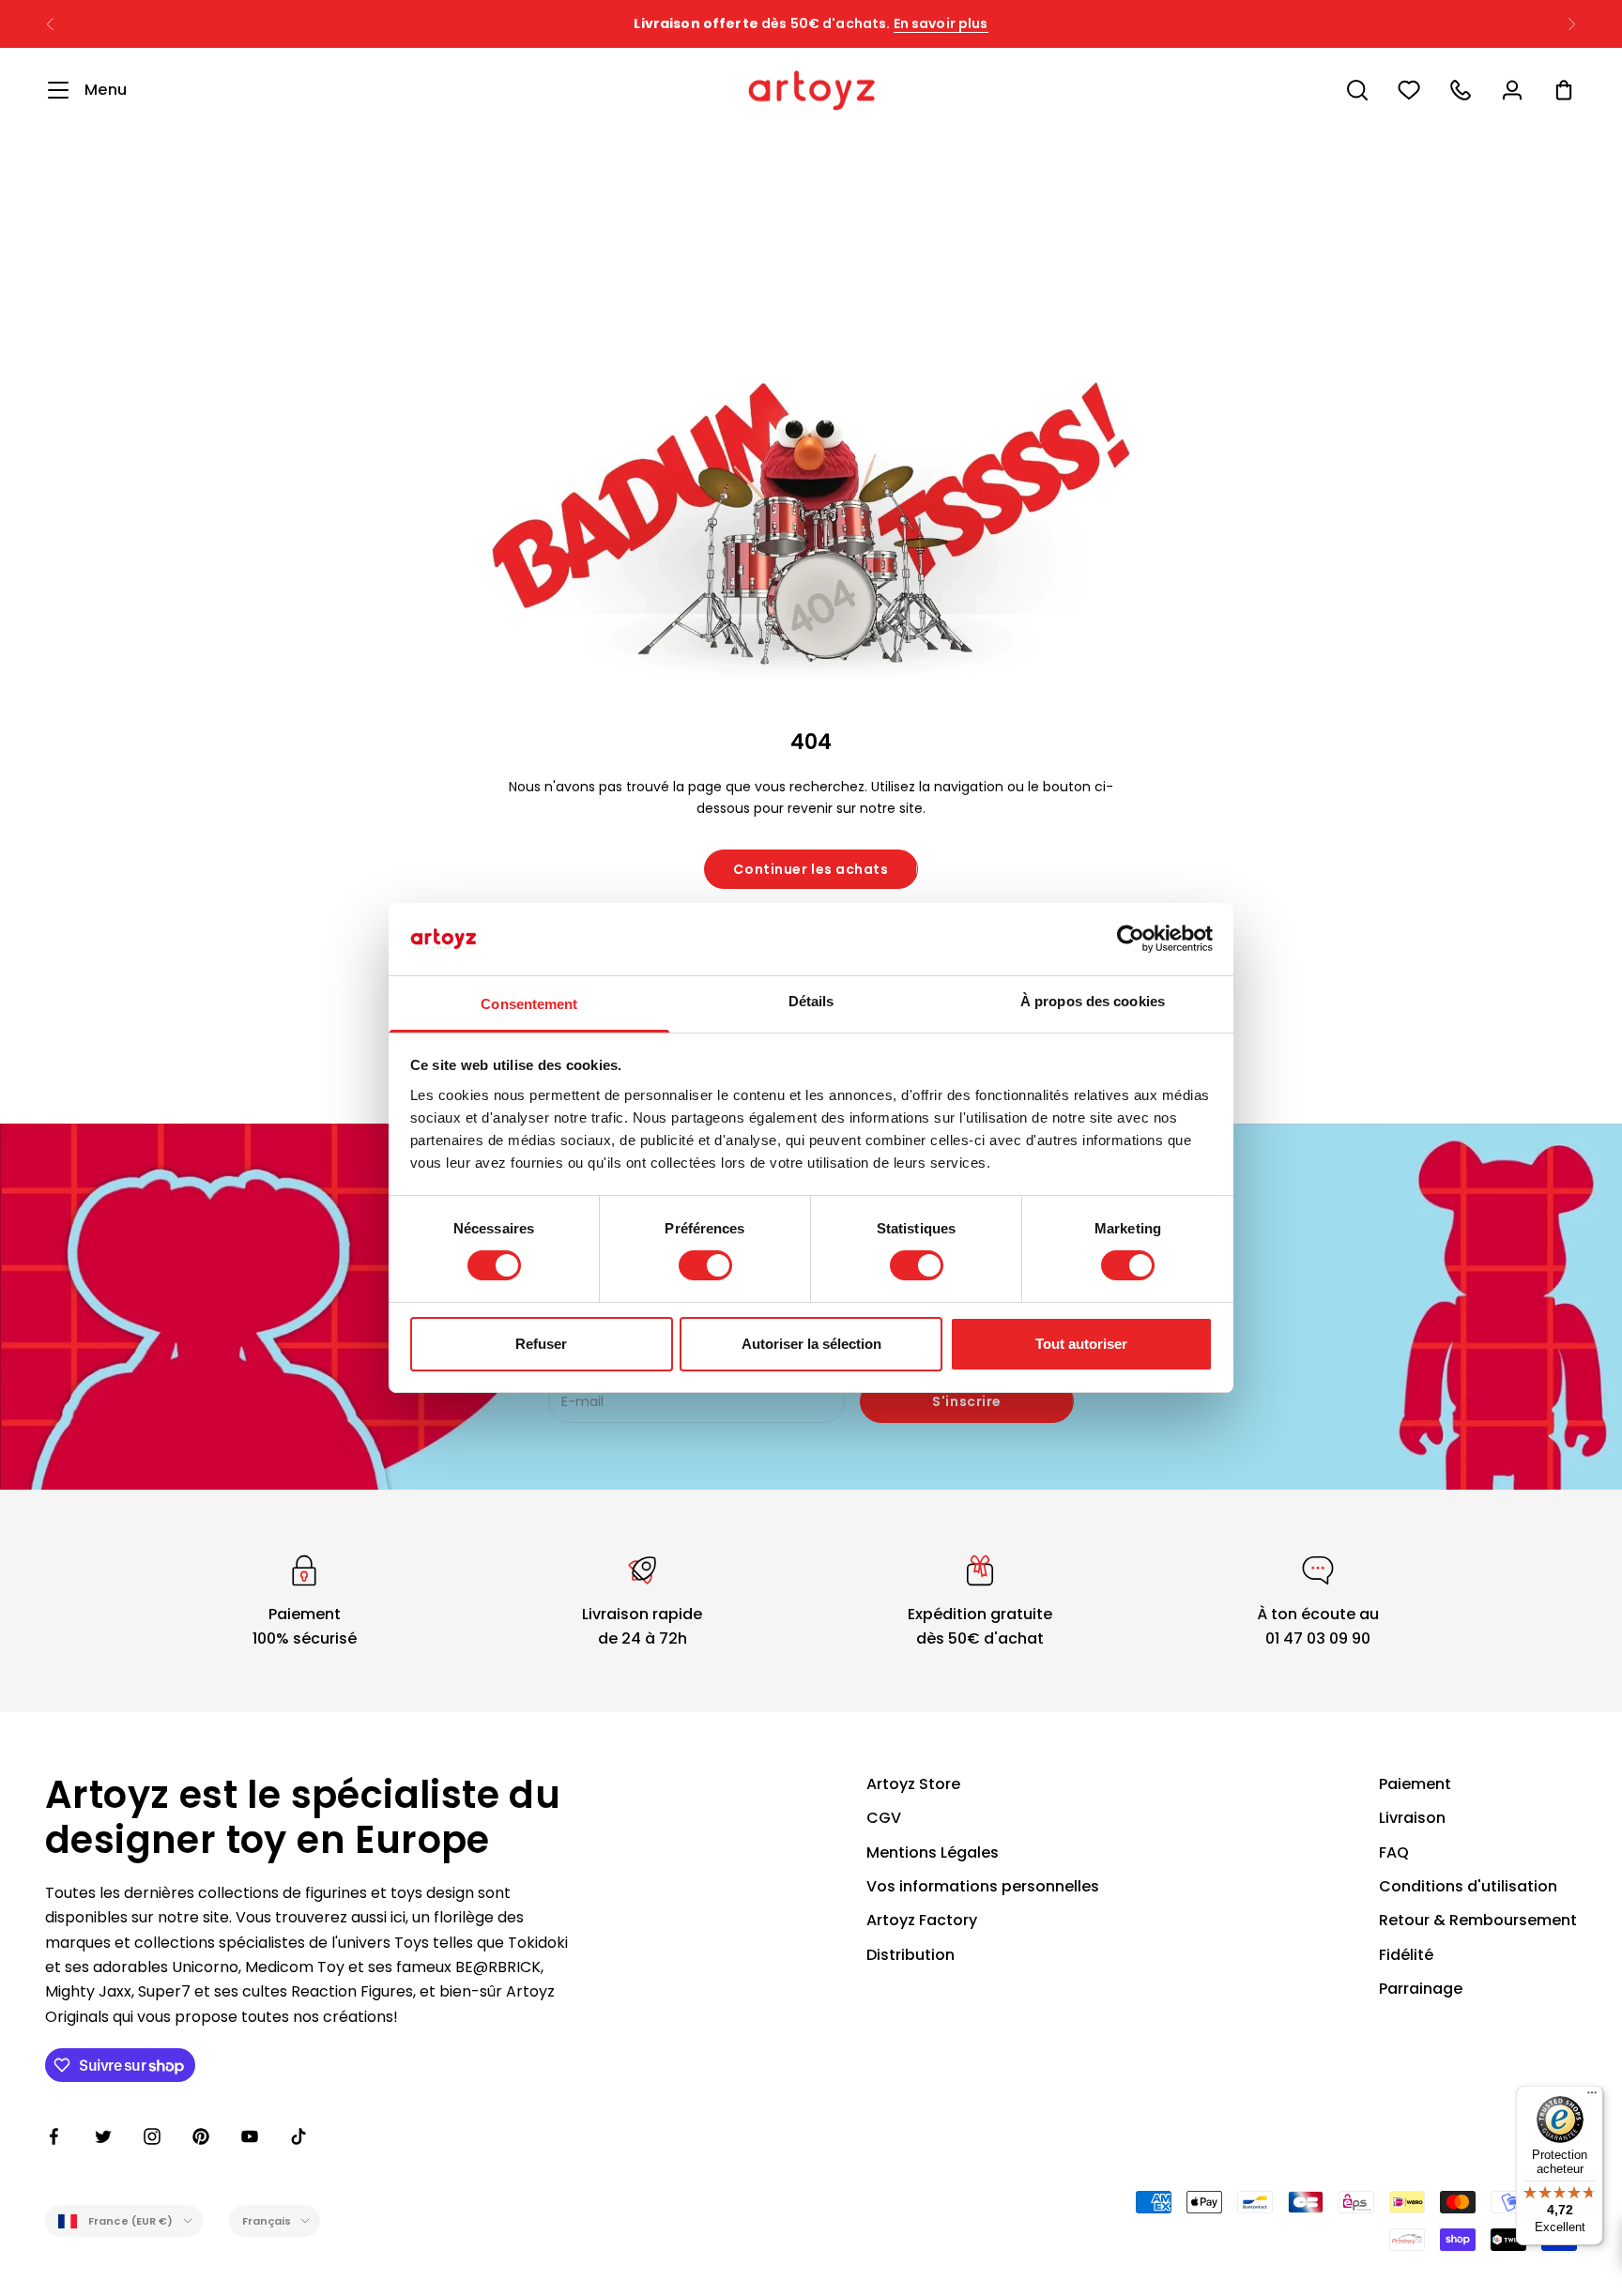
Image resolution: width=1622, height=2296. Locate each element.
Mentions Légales (933, 1852)
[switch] (705, 1265)
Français (267, 2221)
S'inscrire (967, 1401)
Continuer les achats (811, 869)
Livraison (1412, 1818)
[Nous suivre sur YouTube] (250, 2136)
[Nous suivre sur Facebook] (54, 2136)
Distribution (910, 1955)
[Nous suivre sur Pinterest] (201, 2136)
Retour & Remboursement (1478, 1920)
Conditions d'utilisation (1468, 1886)
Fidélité (1406, 1955)
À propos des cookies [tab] (1093, 1001)
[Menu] (1592, 2097)
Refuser (541, 1344)
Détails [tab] (811, 1001)
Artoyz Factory (922, 1920)
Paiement (1415, 1784)
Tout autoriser (1081, 1344)
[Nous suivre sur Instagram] (152, 2136)
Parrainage (1421, 1989)
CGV (884, 1818)
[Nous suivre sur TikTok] (298, 2136)
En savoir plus (941, 23)
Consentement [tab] (529, 1004)
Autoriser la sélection (811, 1344)
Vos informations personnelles (983, 1886)
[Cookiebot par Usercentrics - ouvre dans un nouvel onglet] (1131, 939)
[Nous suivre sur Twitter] (103, 2136)
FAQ (1394, 1852)
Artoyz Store (913, 1784)
